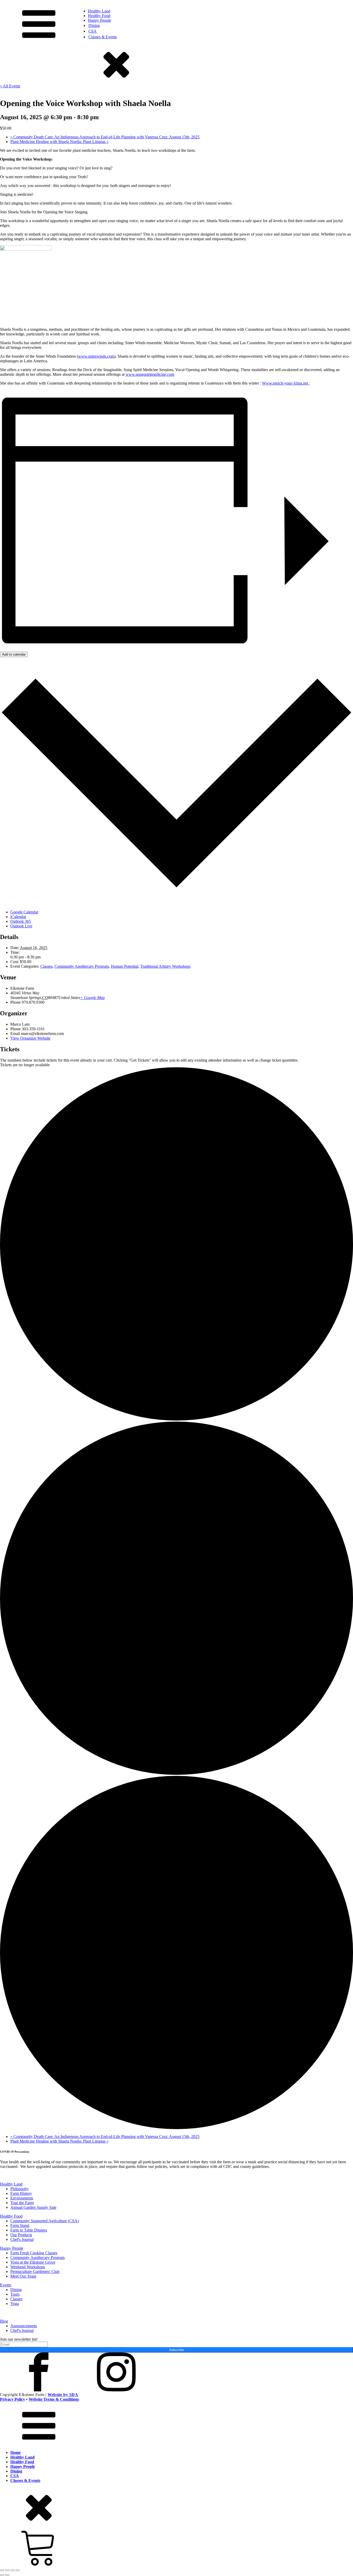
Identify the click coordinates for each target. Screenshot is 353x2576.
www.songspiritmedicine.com (150, 374)
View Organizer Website (30, 1038)
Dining (94, 25)
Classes (46, 966)
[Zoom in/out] (2, 2570)
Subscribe (177, 2350)
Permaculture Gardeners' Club (35, 2271)
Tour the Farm (22, 2203)
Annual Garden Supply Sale (33, 2207)
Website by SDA (63, 2395)
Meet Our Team (23, 2276)
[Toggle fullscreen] (7, 2570)
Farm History (21, 2193)
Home (16, 2453)
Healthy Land (99, 11)
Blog (4, 2321)
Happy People (99, 20)
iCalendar (18, 917)
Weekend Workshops (28, 2267)
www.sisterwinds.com (96, 356)
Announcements (24, 2326)
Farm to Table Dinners (29, 2230)
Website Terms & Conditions (54, 2399)
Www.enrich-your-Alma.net (286, 383)
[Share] (12, 2570)
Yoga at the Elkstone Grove (33, 2262)
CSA (93, 31)
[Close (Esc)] (18, 2570)
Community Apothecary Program (82, 966)
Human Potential (125, 966)
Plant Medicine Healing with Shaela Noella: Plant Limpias (59, 142)
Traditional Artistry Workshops (165, 966)
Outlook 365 (21, 921)
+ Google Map (92, 998)
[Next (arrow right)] (7, 2575)
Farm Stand (20, 2225)
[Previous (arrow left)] (2, 2575)
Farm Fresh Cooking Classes (34, 2253)
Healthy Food (99, 16)
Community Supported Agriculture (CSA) (45, 2221)
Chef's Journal (22, 2239)
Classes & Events (103, 37)
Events (6, 2285)
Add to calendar (14, 654)
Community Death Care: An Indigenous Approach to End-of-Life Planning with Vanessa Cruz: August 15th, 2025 (105, 137)
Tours (15, 2294)
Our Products (21, 2235)
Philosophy (20, 2189)
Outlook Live (21, 926)
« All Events (10, 86)
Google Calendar (24, 912)
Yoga (15, 2304)
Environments (22, 2198)
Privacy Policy (13, 2399)
